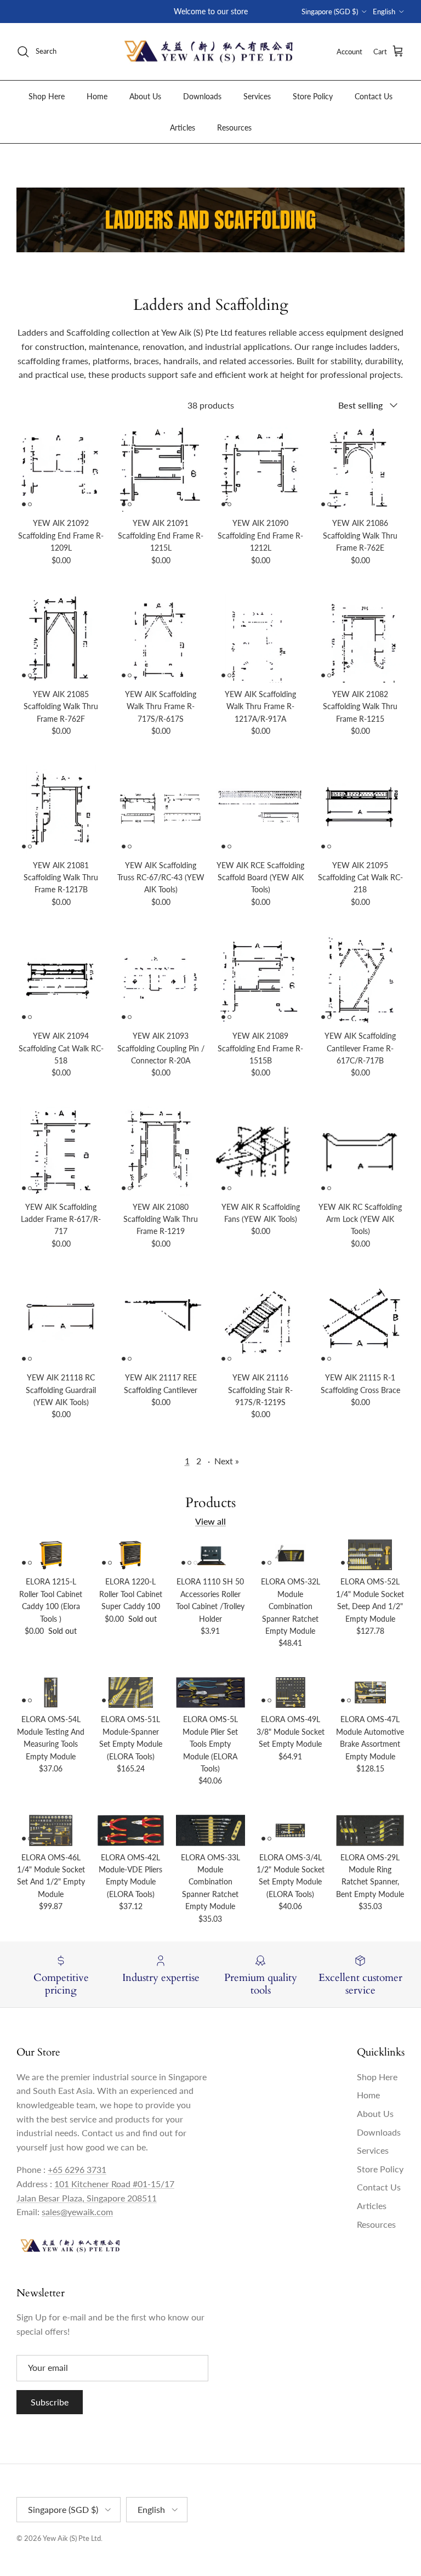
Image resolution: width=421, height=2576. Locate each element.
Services (257, 96)
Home (97, 96)
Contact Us (374, 96)
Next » (227, 1461)
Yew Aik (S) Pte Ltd (72, 2538)
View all (210, 1521)
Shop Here (47, 96)
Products (210, 1503)
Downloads (202, 96)
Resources (234, 128)
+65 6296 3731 (77, 2169)
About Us (145, 96)
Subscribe (50, 2402)
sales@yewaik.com (77, 2212)
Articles (183, 128)
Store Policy (313, 96)
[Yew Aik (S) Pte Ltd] (210, 52)
